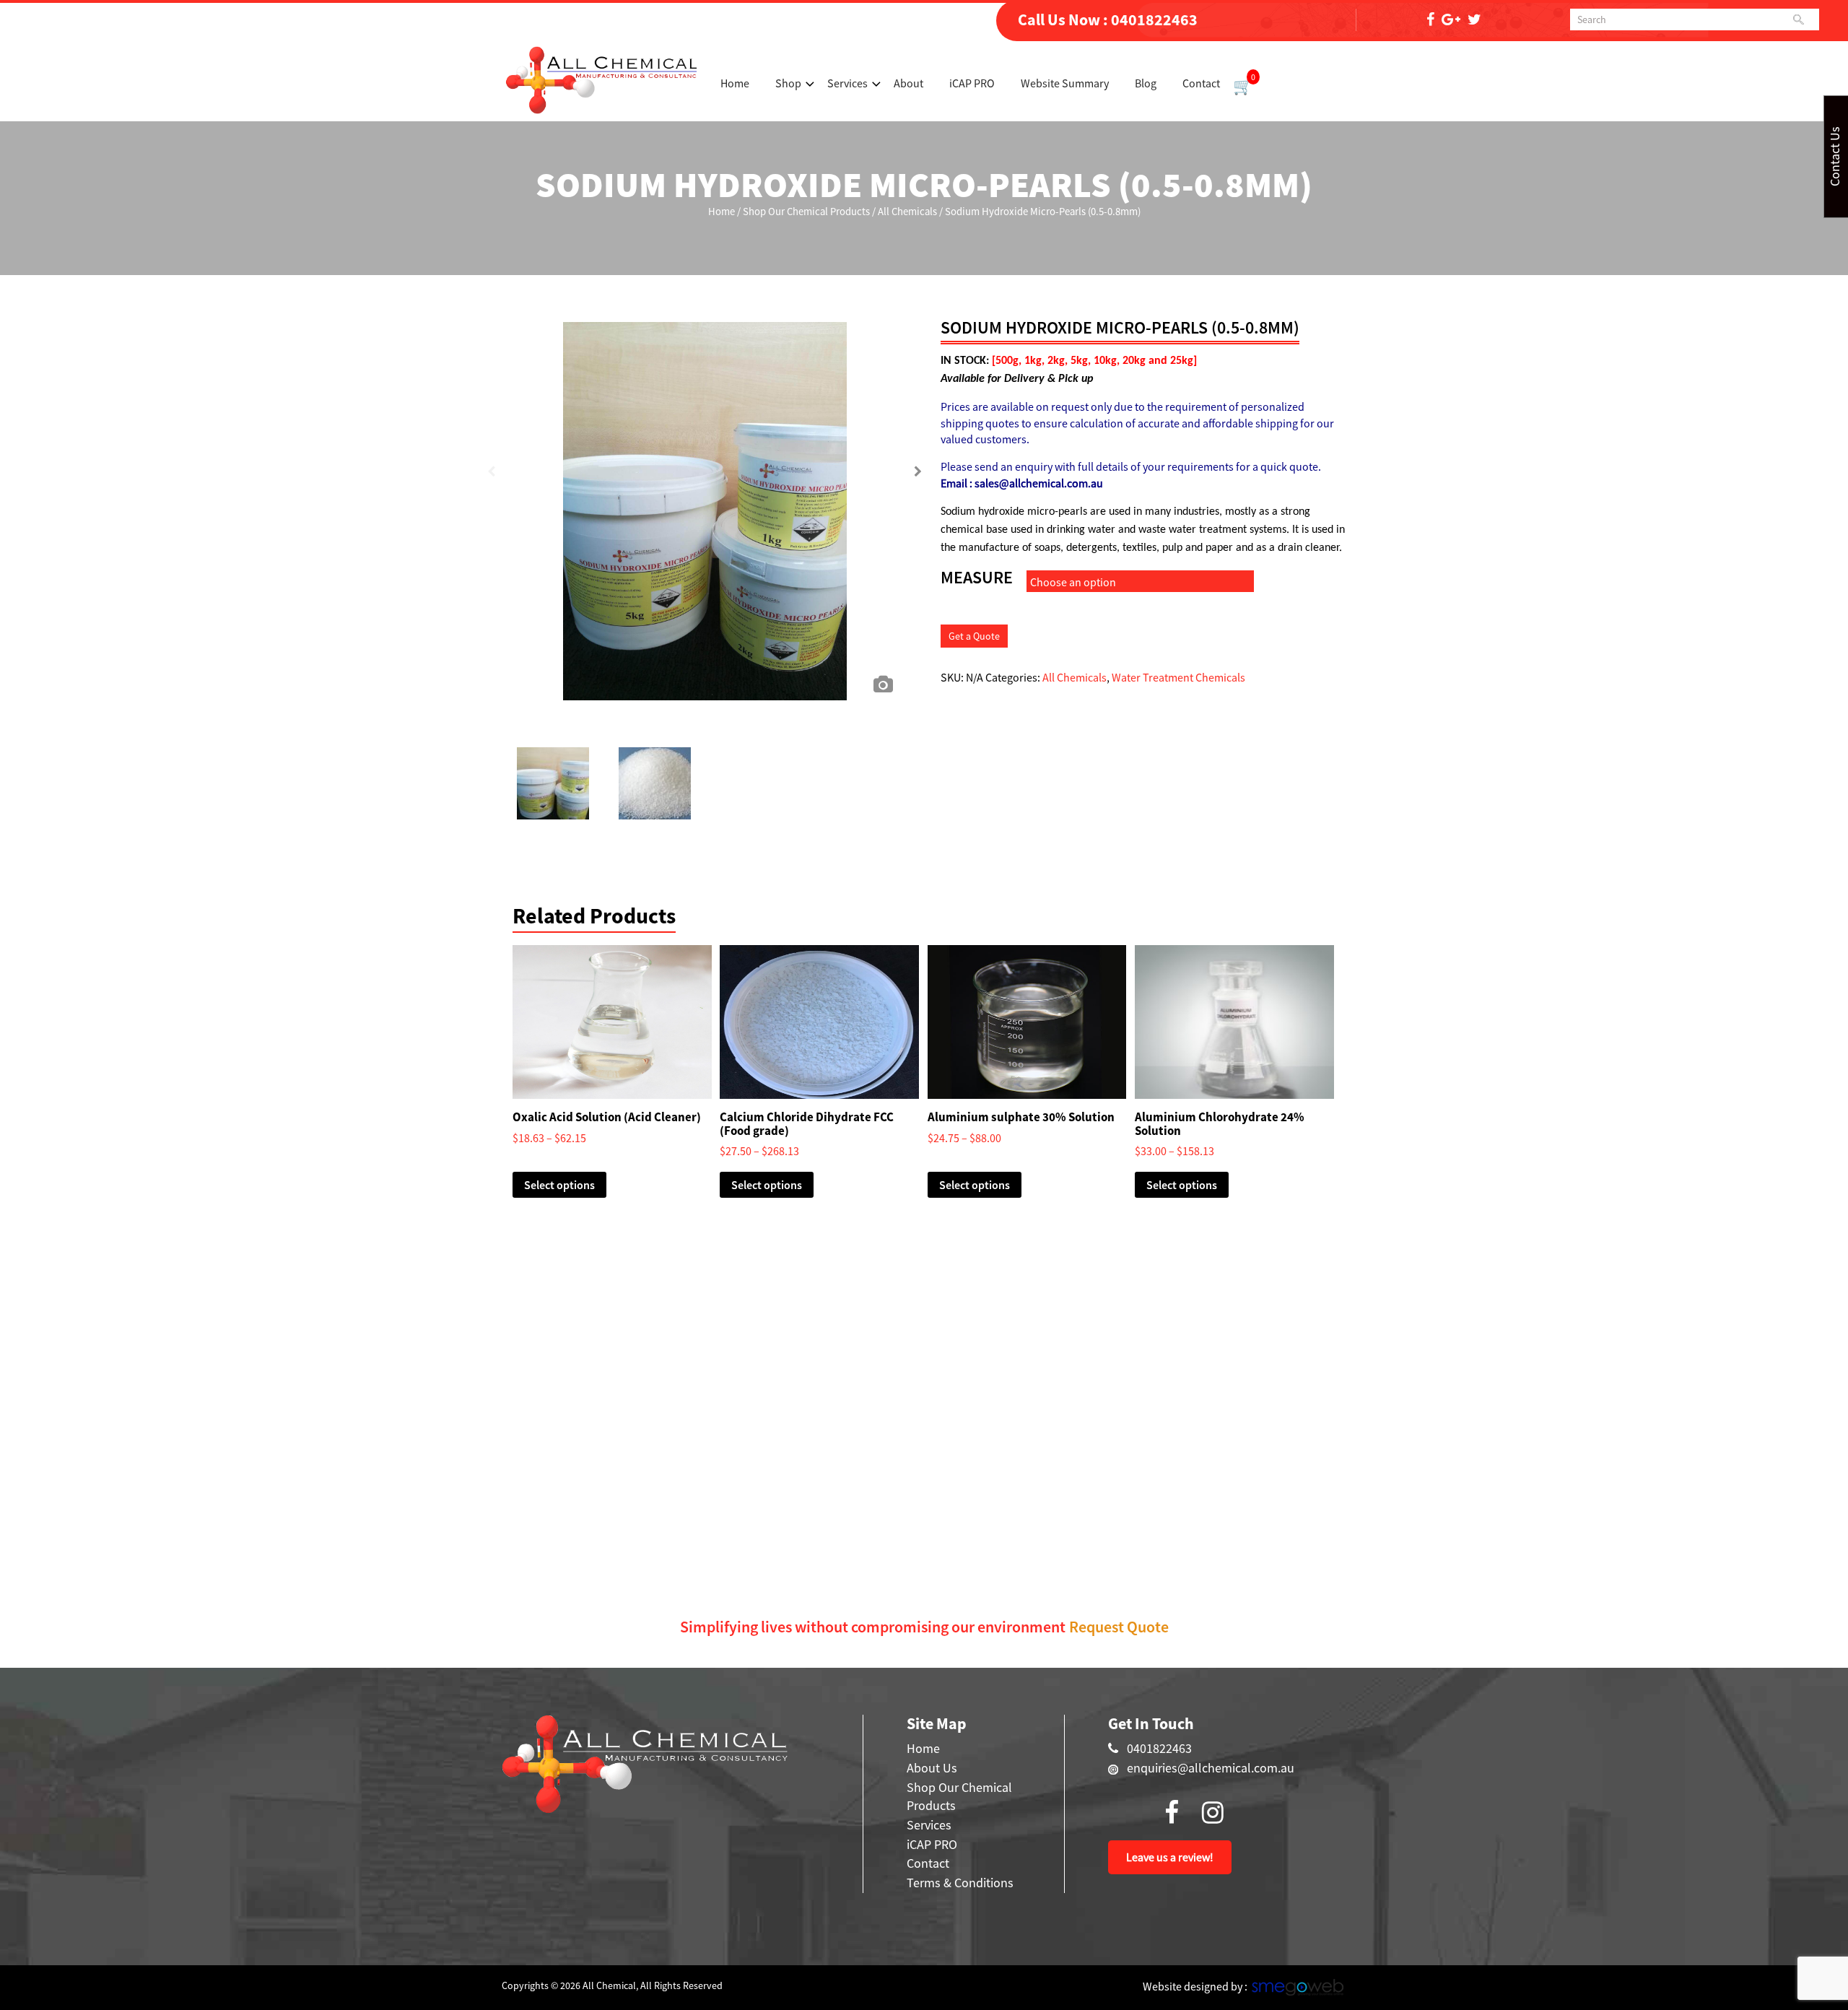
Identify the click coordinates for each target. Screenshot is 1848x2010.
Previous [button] (491, 476)
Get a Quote (974, 636)
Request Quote (1119, 1627)
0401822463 (1154, 19)
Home (735, 83)
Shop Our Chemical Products (806, 212)
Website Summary (1065, 83)
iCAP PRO (972, 83)
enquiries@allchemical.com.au (1211, 1768)
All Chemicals (907, 212)
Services (847, 83)
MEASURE (977, 578)
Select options (559, 1185)
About (908, 83)
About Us (932, 1768)
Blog (1146, 83)
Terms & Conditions (960, 1883)
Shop (788, 83)
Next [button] (918, 476)
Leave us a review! (1170, 1857)
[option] (705, 488)
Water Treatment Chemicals (1178, 677)
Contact (1201, 83)
